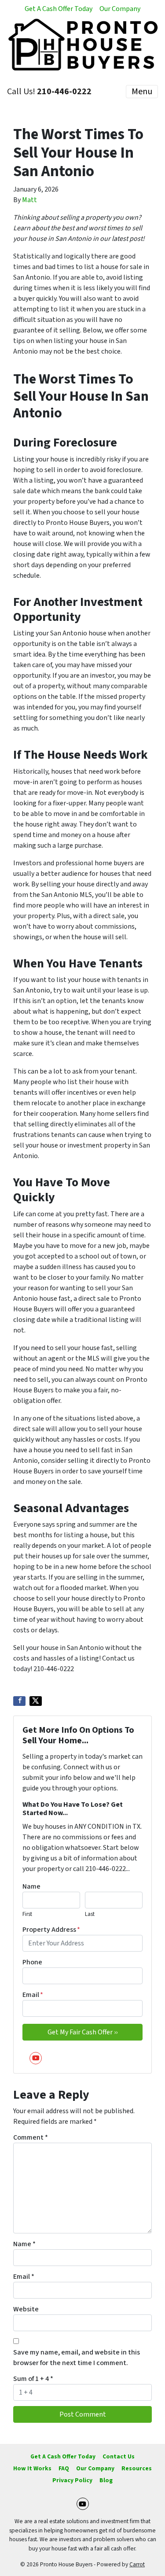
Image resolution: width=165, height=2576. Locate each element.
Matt (29, 200)
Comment (31, 2137)
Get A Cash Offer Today (59, 9)
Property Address (51, 1930)
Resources (137, 2468)
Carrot (137, 2564)
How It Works (32, 2468)
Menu (142, 92)
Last (90, 1914)
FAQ (64, 2468)
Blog (106, 2480)
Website (26, 2309)
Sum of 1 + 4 (33, 2379)
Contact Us (119, 2456)
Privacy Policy (72, 2480)
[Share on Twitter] (36, 1701)
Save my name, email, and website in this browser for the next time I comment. (77, 2358)
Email (33, 1995)
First (27, 1914)
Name (31, 1886)
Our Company (120, 9)
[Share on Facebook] (19, 1701)
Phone (32, 1962)
